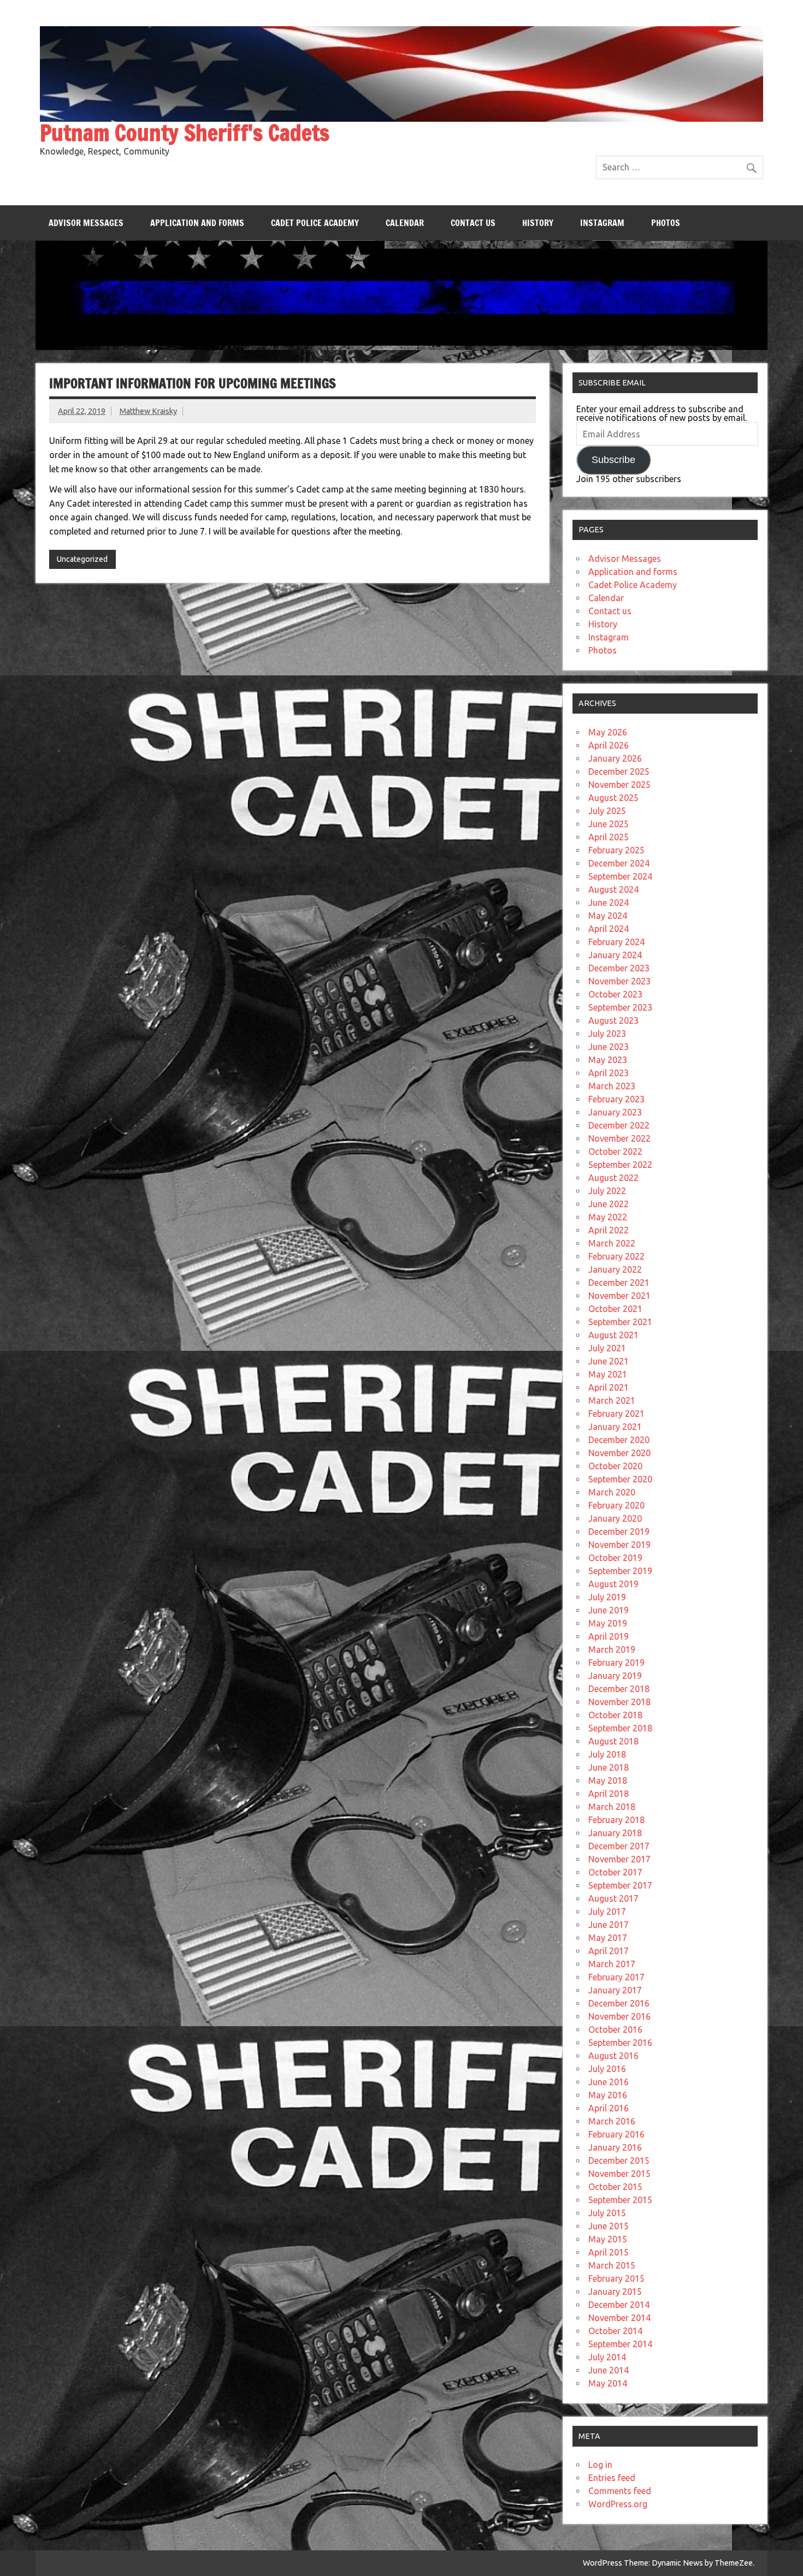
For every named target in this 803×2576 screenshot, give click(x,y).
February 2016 (616, 2134)
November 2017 (619, 1859)
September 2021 (620, 1322)
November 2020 (619, 1453)
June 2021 (609, 1361)
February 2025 (616, 850)
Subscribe (613, 460)
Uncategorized (82, 559)
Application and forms (197, 223)
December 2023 (619, 968)
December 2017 (619, 1846)
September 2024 (620, 876)
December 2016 (619, 2003)
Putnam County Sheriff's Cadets (185, 132)
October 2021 (615, 1309)
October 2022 (615, 1152)
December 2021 (619, 1283)
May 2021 (608, 1374)
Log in (600, 2465)
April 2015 (609, 2252)
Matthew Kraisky (148, 411)
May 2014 (608, 2383)
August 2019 (613, 1584)
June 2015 (609, 2226)
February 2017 (616, 1977)
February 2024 (616, 942)
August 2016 (613, 2056)
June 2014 (609, 2370)
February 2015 (616, 2278)
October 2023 (615, 994)
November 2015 (619, 2174)
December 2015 (619, 2160)
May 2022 (608, 1217)
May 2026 (608, 732)
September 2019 (620, 1571)
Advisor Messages (86, 223)
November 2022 (619, 1138)
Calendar (405, 223)
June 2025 (609, 824)
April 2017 (609, 1951)
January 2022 (615, 1269)
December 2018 (619, 1689)
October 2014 (615, 2331)
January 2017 (615, 1990)
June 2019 (609, 1610)
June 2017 (609, 1925)
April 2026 (609, 745)
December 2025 (619, 771)
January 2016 (615, 2147)
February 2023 (616, 1099)
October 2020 (615, 1466)
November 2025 (619, 785)
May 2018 (608, 1780)
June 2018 (609, 1767)
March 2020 (612, 1492)
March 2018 (612, 1807)
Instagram (602, 223)
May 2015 (608, 2239)
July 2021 (607, 1348)
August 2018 (613, 1741)
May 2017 (608, 1938)
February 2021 (616, 1414)
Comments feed (620, 2491)
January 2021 (615, 1427)
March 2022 (612, 1243)
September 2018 (620, 1728)
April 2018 (609, 1794)
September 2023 (620, 1007)
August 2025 (613, 798)
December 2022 (619, 1125)
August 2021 (613, 1335)
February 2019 (616, 1663)
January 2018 (615, 1833)
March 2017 (612, 1964)
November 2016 (619, 2016)
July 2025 (607, 811)
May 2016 (608, 2095)
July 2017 (607, 1912)
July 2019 (607, 1597)
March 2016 (612, 2121)
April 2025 (609, 837)
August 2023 (613, 1020)
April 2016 (609, 2108)
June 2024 (609, 903)
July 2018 (607, 1754)
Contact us (473, 223)
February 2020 (616, 1505)
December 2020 (619, 1440)
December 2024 (619, 863)
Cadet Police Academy (315, 223)
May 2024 (608, 916)
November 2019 (619, 1545)
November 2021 (619, 1296)
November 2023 (619, 981)
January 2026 (615, 758)
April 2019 (609, 1636)
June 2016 (609, 2082)
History (538, 223)
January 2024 (615, 955)
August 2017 (613, 1898)
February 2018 (616, 1820)
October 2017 (615, 1872)
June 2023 (609, 1047)
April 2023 (609, 1073)
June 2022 (609, 1204)
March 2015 (612, 2265)
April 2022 (609, 1230)
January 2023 (615, 1112)
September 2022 (620, 1165)
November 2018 (619, 1702)
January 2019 (615, 1676)
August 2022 (613, 1178)
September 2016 (620, 2043)
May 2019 (608, 1623)
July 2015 (607, 2213)
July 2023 (607, 1034)
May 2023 (608, 1060)
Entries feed (612, 2478)
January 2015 (615, 2292)
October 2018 (615, 1715)
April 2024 (609, 929)
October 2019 (615, 1558)
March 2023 (612, 1086)
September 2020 (620, 1479)
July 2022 (607, 1191)
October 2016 (615, 2029)
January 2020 (615, 1518)
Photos (666, 223)
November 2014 (619, 2318)
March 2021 (612, 1400)
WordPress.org (618, 2504)
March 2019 (612, 1649)
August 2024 (613, 889)
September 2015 (620, 2200)
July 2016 (607, 2069)
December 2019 (619, 1532)
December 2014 (619, 2305)
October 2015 (615, 2187)
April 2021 (609, 1387)
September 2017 (620, 1885)
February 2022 (616, 1256)
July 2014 (607, 2357)
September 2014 (620, 2344)
